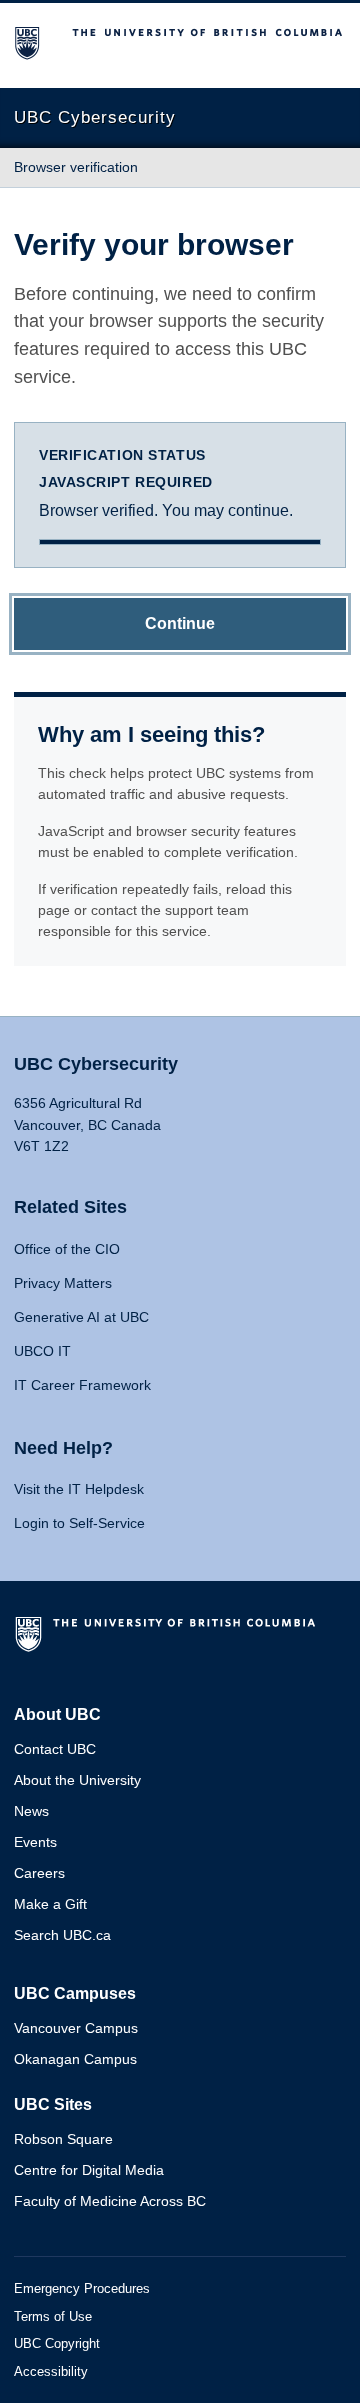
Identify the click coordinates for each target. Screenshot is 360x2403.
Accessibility (51, 2371)
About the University (77, 1780)
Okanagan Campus (75, 2059)
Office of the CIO (67, 1249)
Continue (180, 623)
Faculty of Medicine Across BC (110, 2201)
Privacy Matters (63, 1283)
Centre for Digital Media (89, 2170)
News (31, 1811)
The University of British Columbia (169, 1642)
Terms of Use (53, 2316)
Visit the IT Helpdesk (79, 1489)
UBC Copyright (57, 2343)
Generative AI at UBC (81, 1317)
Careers (39, 1873)
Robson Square (63, 2139)
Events (35, 1842)
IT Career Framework (82, 1385)
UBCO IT (42, 1351)
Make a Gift (50, 1904)
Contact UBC (55, 1749)
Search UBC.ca (62, 1935)
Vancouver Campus (76, 2028)
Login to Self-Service (79, 1523)
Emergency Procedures (82, 2288)
